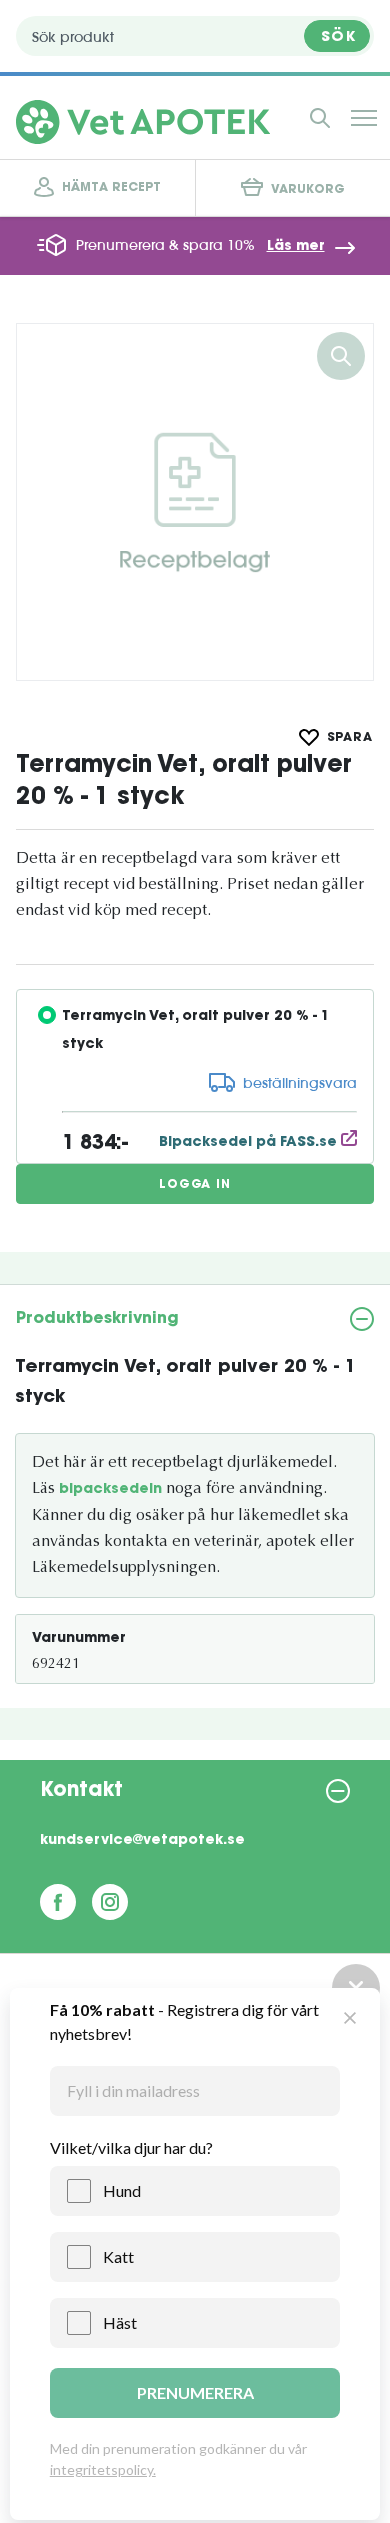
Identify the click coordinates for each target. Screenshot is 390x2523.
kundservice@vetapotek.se (142, 1841)
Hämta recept (111, 188)
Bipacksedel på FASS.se (250, 1143)
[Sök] (320, 118)
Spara (350, 738)
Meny (364, 118)
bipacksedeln (110, 1490)
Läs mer (296, 247)
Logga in (195, 1185)
